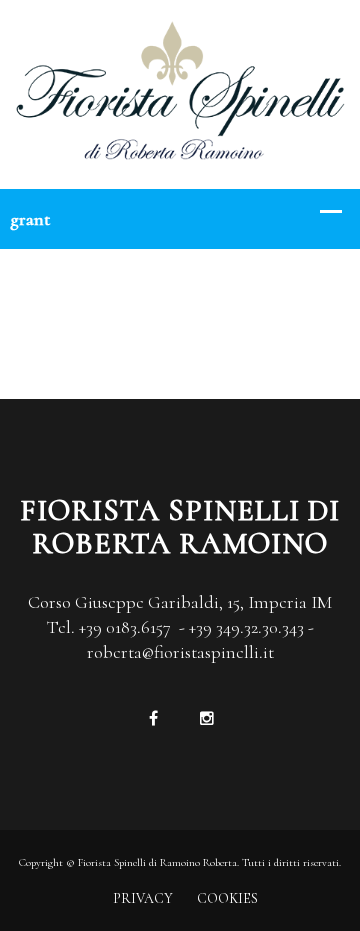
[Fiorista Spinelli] (180, 92)
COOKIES (227, 898)
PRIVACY (143, 898)
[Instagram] (206, 718)
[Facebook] (153, 718)
